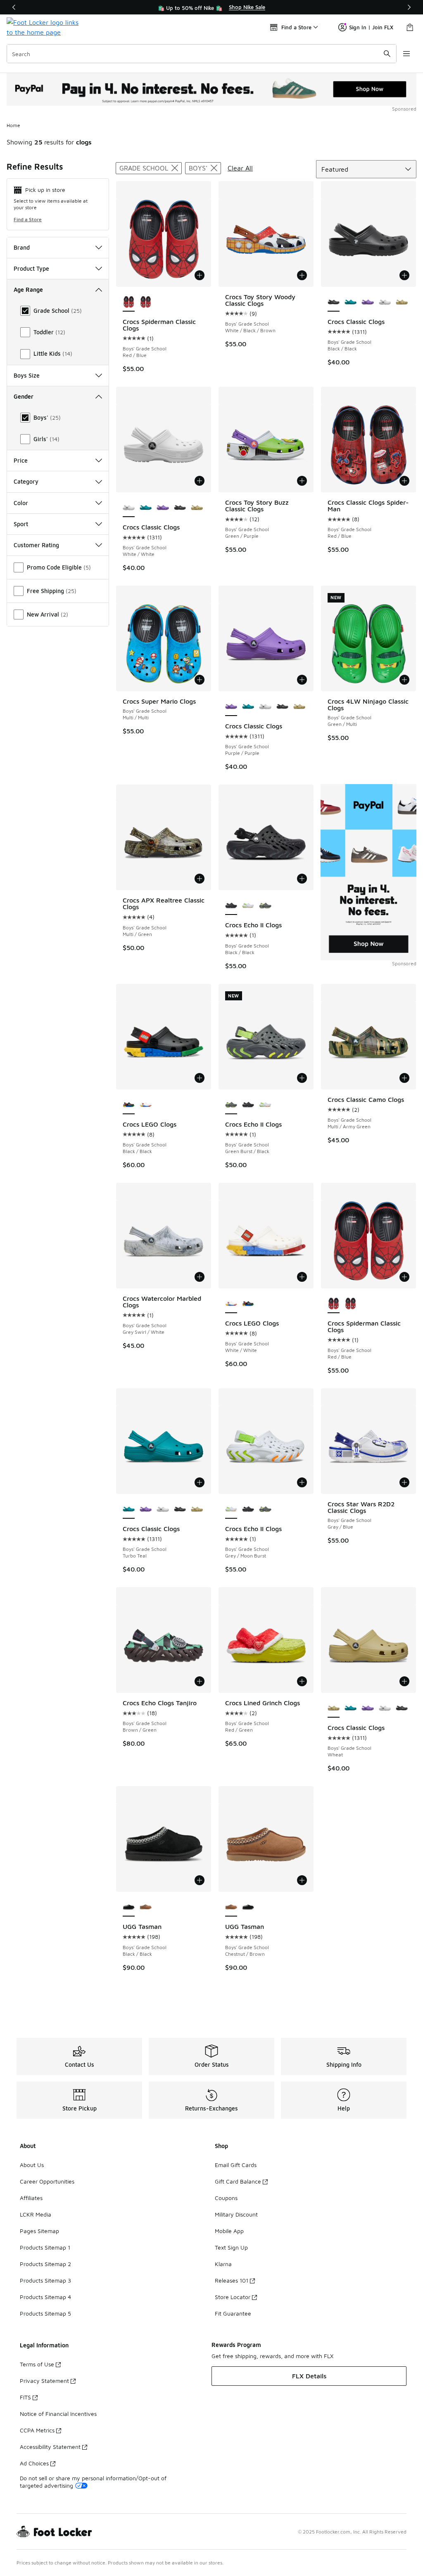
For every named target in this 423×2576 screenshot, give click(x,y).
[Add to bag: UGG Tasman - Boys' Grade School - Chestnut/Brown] (302, 1880)
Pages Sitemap (39, 2231)
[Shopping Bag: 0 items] (410, 27)
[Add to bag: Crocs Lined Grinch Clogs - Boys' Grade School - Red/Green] (302, 1681)
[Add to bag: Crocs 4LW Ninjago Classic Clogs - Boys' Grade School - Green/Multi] (404, 680)
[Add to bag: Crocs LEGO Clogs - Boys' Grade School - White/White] (302, 1277)
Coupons (226, 2198)
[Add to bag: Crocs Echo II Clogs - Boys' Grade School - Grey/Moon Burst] (302, 1482)
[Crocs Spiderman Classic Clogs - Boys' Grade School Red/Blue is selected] (129, 303)
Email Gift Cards (236, 2165)
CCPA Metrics (37, 2430)
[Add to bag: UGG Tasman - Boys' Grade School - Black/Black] (200, 1880)
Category (26, 481)
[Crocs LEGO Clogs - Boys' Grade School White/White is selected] (231, 1304)
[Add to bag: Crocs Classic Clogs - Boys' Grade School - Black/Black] (404, 275)
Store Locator (233, 2297)
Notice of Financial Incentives (58, 2414)
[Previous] (14, 7)
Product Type (31, 268)
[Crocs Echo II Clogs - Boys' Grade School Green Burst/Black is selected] (231, 1105)
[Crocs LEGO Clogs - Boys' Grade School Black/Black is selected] (129, 1105)
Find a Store (28, 219)
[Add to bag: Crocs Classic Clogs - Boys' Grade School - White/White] (200, 481)
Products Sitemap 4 (45, 2297)
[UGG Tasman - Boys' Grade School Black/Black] (248, 1907)
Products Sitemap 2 (45, 2264)
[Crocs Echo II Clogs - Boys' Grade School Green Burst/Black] (265, 906)
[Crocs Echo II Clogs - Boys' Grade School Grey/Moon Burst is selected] (231, 1510)
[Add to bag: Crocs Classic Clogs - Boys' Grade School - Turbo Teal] (200, 1482)
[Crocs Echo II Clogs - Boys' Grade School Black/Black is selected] (231, 906)
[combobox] (202, 54)
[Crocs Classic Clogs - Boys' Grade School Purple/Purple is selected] (231, 707)
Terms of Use (37, 2364)
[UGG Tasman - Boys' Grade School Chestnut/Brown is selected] (231, 1907)
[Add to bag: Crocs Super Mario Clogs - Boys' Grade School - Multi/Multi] (200, 680)
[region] (211, 7)
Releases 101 (232, 2280)
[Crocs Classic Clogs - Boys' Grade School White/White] (385, 303)
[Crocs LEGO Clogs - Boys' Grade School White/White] (146, 1105)
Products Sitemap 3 (45, 2280)
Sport (21, 524)
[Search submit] (387, 54)
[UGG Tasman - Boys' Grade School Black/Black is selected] (129, 1907)
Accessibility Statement (50, 2447)
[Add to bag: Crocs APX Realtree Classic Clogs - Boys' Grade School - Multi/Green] (200, 879)
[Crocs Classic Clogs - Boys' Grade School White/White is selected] (129, 508)
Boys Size (27, 375)
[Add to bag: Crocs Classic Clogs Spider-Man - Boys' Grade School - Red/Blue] (404, 481)
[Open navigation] (406, 54)
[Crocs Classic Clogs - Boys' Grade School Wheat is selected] (334, 1709)
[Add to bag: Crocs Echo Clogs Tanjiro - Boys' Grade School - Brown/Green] (200, 1681)
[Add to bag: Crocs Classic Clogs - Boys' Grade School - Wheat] (404, 1681)
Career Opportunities (47, 2181)
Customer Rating (36, 545)
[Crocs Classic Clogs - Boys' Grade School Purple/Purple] (367, 303)
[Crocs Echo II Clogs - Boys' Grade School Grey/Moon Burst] (248, 906)
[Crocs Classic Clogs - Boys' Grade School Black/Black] (180, 508)
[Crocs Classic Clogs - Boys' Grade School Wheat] (402, 303)
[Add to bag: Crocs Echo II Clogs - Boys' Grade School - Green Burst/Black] (302, 1078)
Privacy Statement (44, 2381)
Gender (24, 396)
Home (13, 125)
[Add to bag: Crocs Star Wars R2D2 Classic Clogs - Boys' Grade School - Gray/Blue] (404, 1482)
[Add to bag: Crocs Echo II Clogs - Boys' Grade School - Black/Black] (302, 879)
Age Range (28, 290)
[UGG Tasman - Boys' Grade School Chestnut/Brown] (146, 1907)
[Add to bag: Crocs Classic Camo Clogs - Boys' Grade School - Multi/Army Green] (404, 1078)
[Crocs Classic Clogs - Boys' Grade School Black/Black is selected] (334, 303)
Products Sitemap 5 (45, 2313)
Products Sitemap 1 (45, 2247)
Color (21, 503)
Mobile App (229, 2231)
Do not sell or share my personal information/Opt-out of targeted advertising (93, 2482)
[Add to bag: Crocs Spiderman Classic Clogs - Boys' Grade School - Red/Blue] (200, 275)
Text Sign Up (231, 2247)
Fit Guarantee (233, 2313)
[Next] (409, 7)
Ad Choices (34, 2463)
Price (21, 460)
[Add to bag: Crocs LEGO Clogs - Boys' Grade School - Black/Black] (200, 1078)
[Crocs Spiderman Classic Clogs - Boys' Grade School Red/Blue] (146, 303)
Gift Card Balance (238, 2181)
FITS (25, 2397)
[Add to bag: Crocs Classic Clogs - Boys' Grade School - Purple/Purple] (302, 680)
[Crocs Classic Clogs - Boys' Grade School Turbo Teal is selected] (129, 1510)
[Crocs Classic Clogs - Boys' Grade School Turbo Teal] (351, 303)
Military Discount (236, 2214)
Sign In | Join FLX (371, 27)
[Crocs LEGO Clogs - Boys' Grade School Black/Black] (248, 1304)
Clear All (240, 168)
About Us (32, 2165)
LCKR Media (36, 2214)
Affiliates (31, 2198)
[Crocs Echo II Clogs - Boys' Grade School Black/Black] (248, 1105)
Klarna (223, 2264)
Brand (22, 247)
